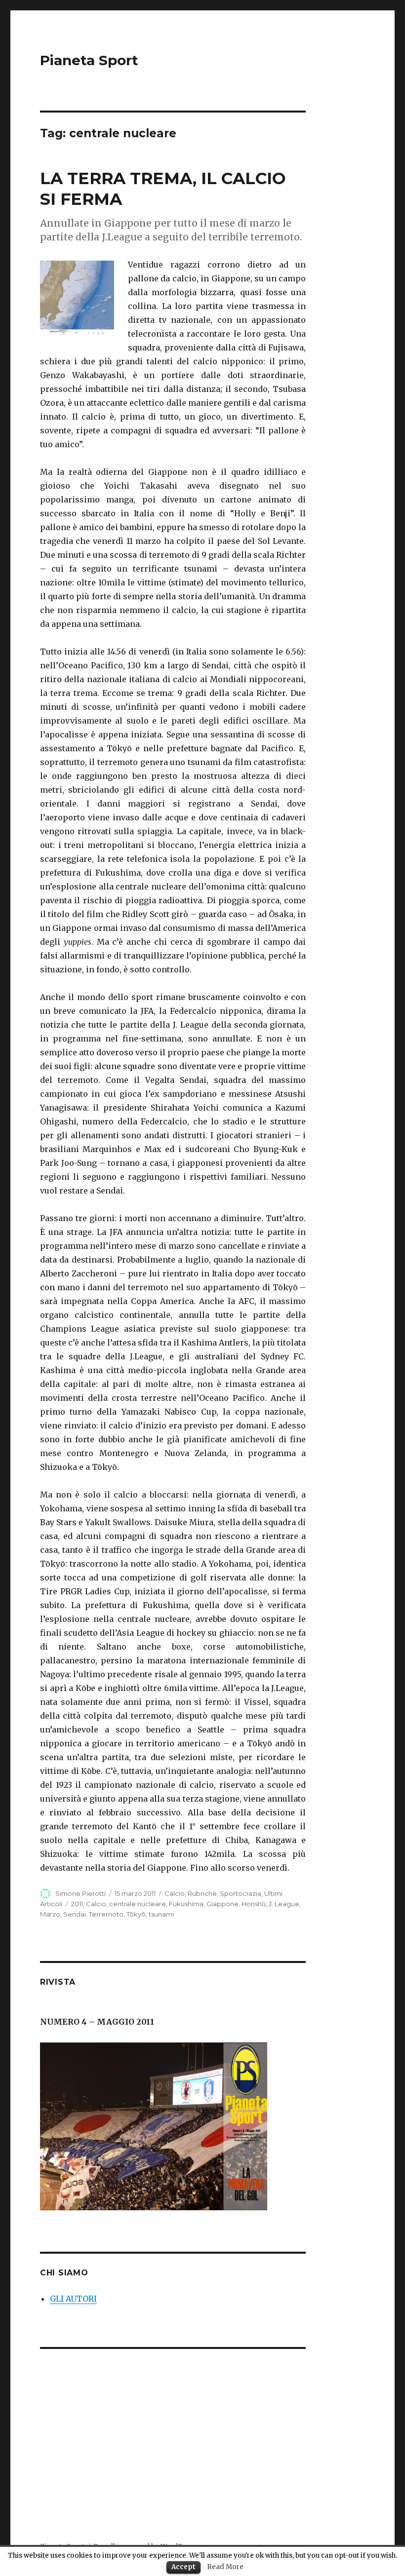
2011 (77, 1904)
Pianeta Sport (89, 60)
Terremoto (106, 1914)
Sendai (75, 1914)
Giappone (223, 1904)
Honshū (254, 1904)
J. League (284, 1904)
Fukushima (186, 1904)
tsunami (161, 1914)
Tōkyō (136, 1914)
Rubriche (202, 1893)
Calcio (175, 1893)
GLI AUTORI (73, 2299)
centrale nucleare (138, 1904)
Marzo (50, 1914)
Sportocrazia (241, 1893)
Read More (225, 2567)
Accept (183, 2567)
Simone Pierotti (81, 1893)
